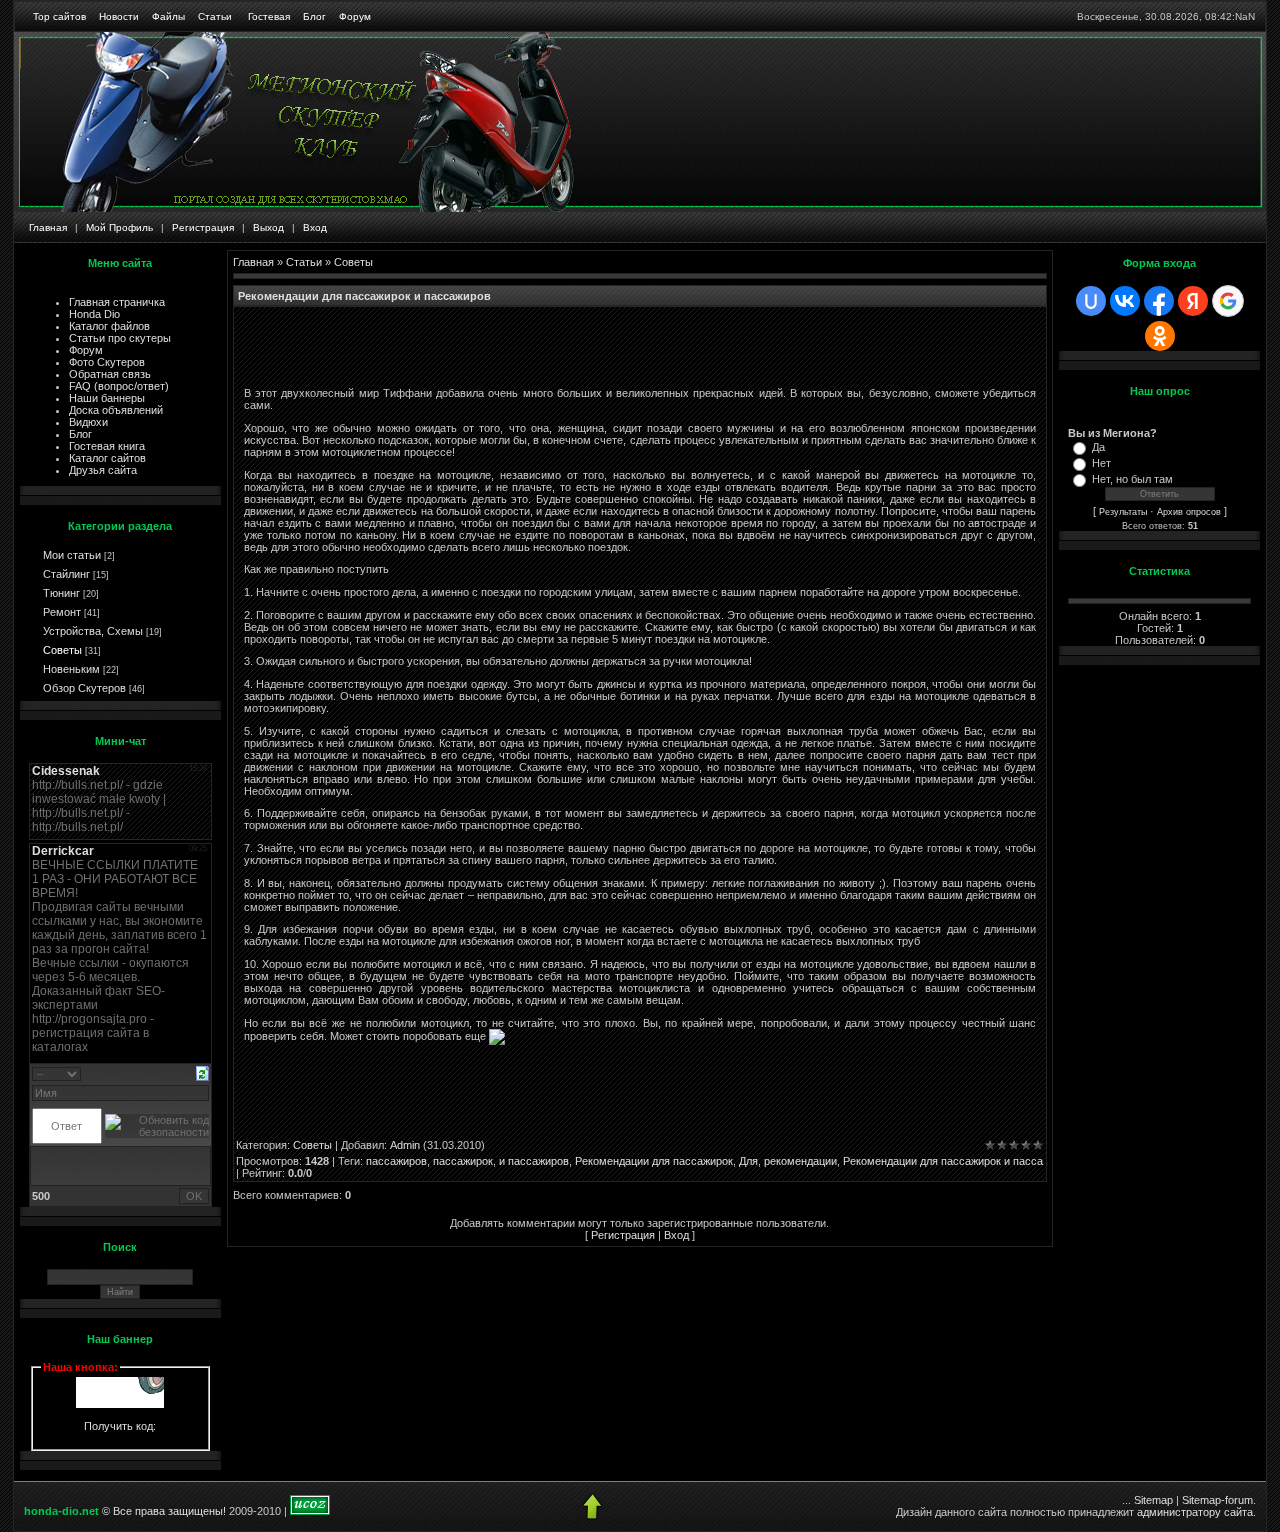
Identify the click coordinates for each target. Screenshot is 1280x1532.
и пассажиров (534, 1161)
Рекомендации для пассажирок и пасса (943, 1161)
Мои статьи (72, 555)
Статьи (215, 16)
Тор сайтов (59, 16)
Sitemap (1153, 1500)
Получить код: (120, 1426)
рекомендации (800, 1161)
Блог (314, 16)
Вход (315, 227)
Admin (405, 1145)
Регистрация (203, 227)
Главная (48, 227)
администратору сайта (1195, 1512)
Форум (355, 16)
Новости (119, 16)
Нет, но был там (1132, 479)
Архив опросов (1189, 512)
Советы (62, 650)
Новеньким (71, 669)
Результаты (1123, 512)
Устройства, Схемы (93, 631)
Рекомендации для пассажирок (654, 1161)
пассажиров (396, 1161)
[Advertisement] (478, 347)
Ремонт (62, 612)
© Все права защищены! (164, 1511)
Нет (1101, 463)
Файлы (168, 16)
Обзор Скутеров (84, 688)
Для (748, 1161)
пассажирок (463, 1161)
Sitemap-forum (1217, 1500)
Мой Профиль (119, 227)
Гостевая (269, 16)
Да (1098, 447)
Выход (268, 227)
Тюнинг (61, 593)
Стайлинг (66, 574)
